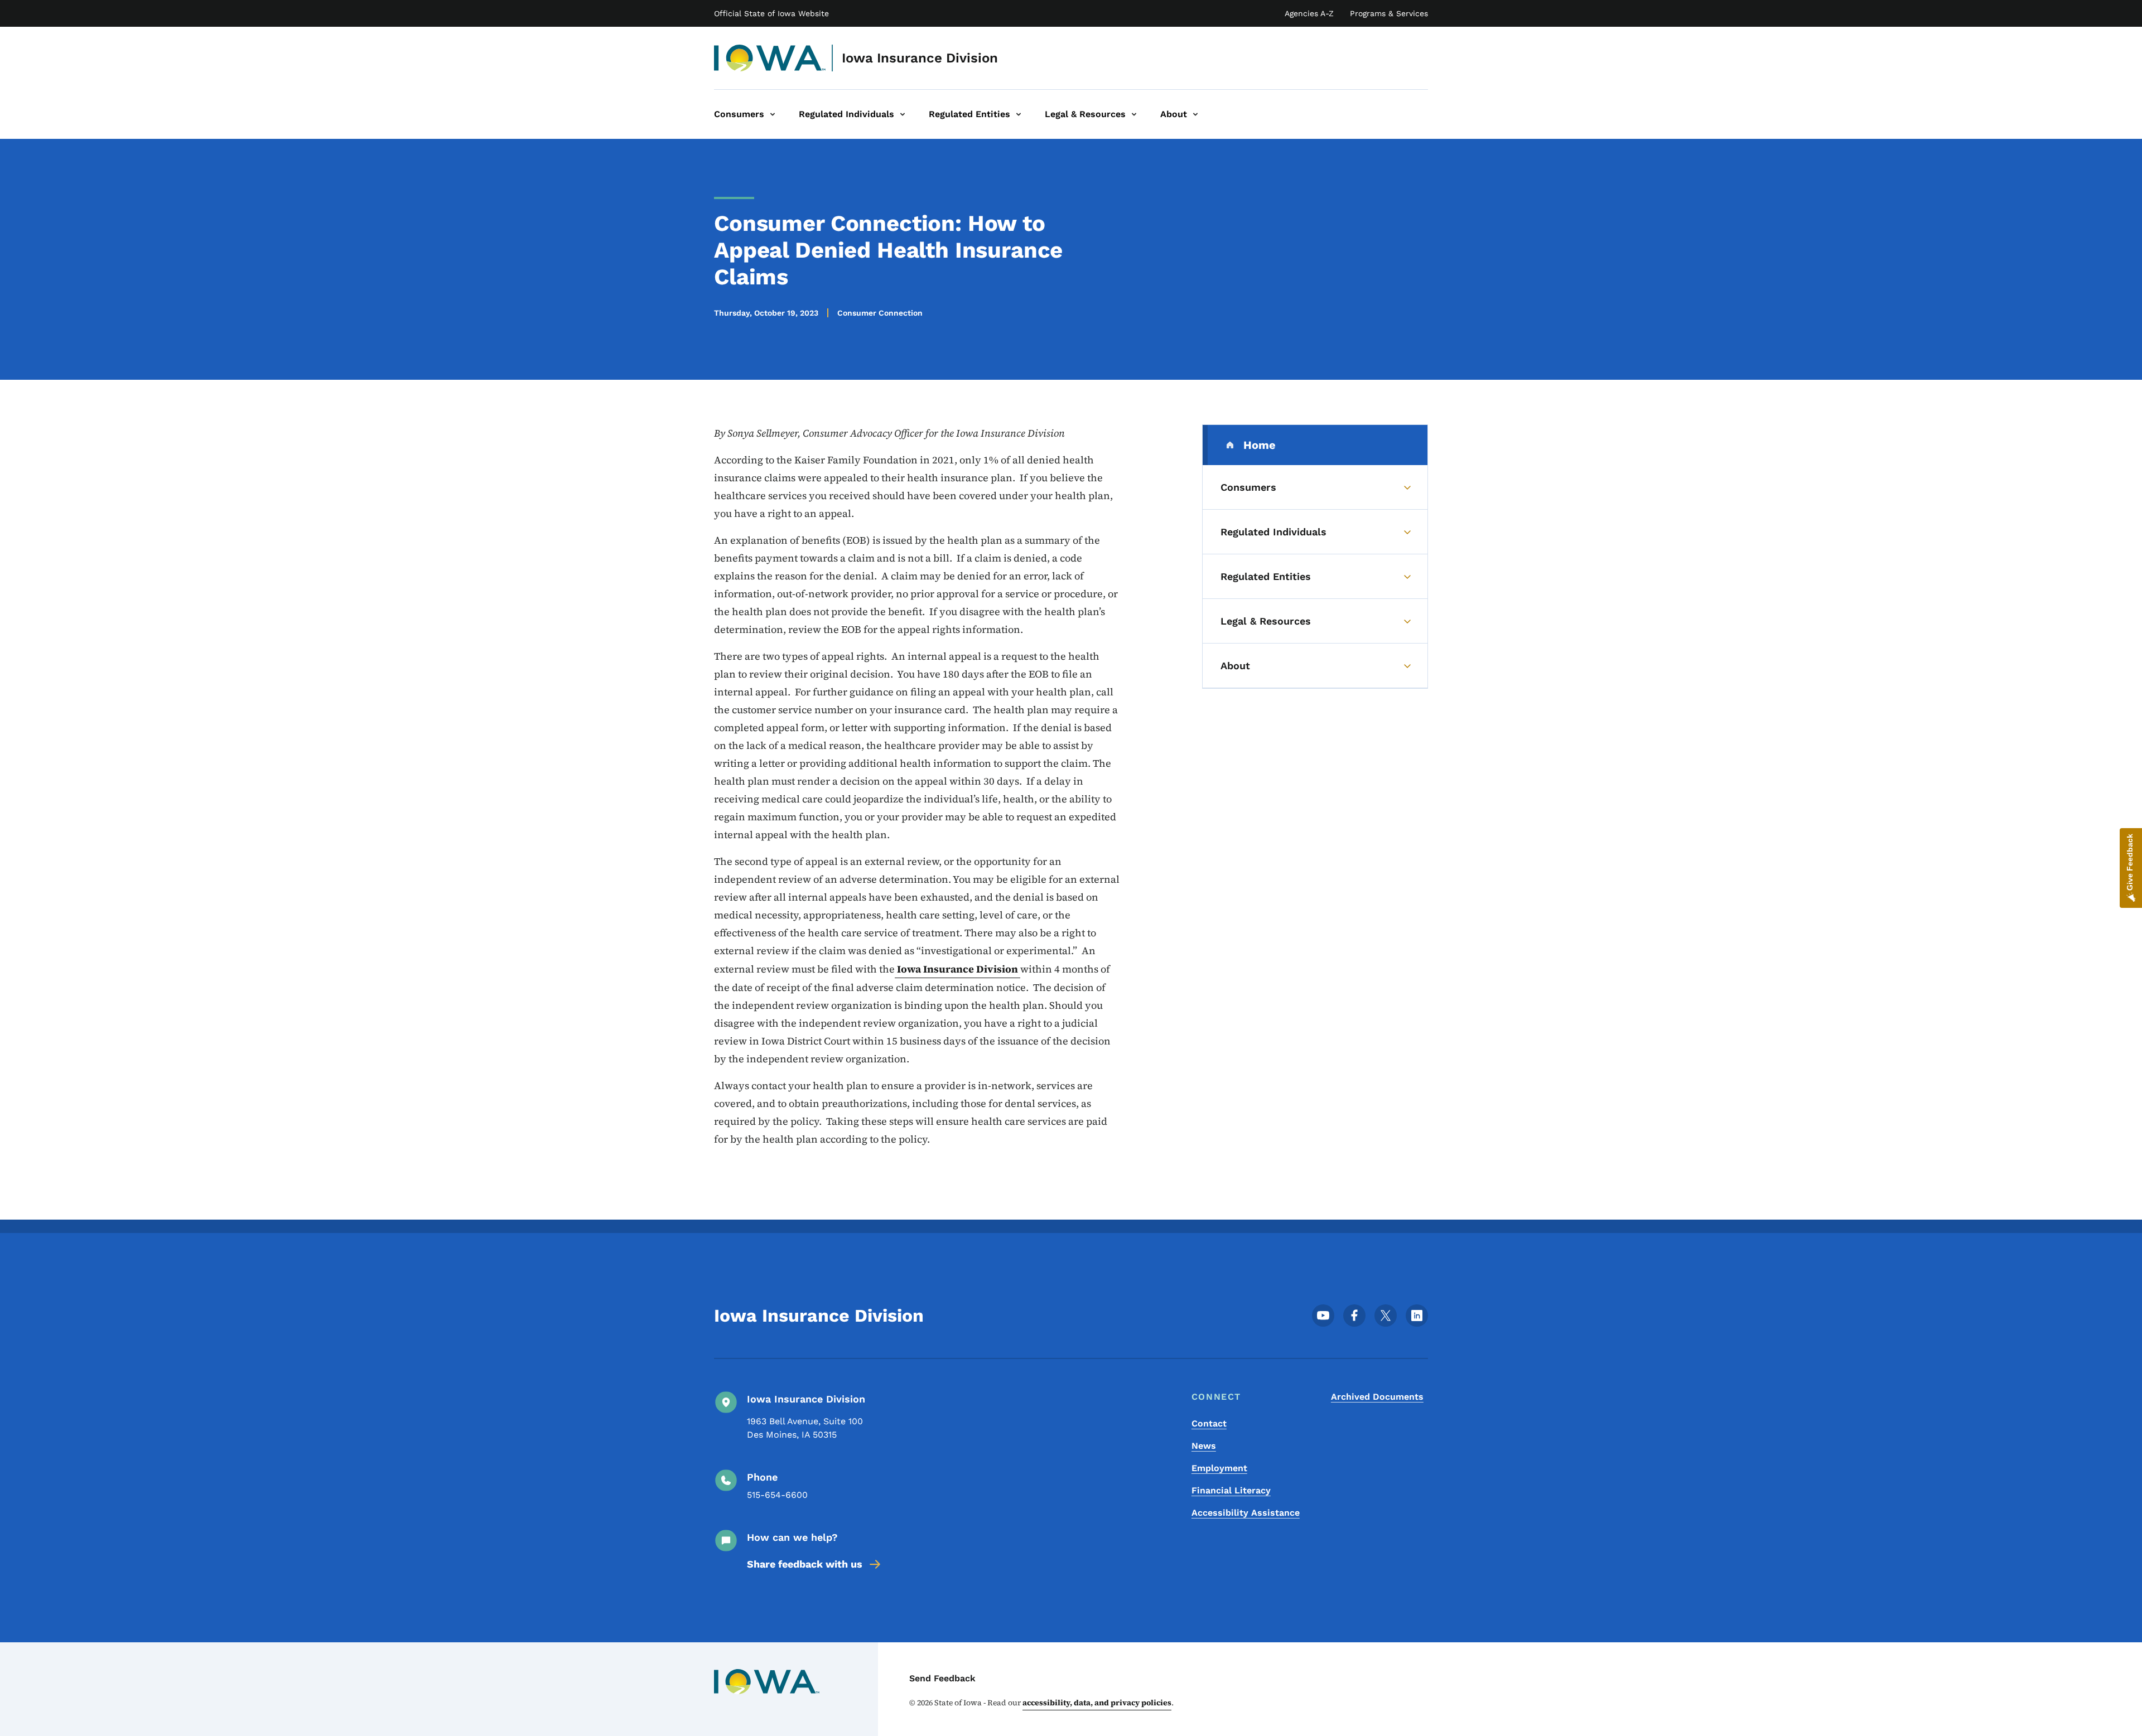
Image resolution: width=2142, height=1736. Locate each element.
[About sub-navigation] (1195, 114)
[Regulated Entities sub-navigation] (1019, 114)
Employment (1219, 1468)
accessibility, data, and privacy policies (1097, 1703)
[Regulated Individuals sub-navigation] (903, 114)
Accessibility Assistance (1246, 1513)
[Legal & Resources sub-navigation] (1134, 114)
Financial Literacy (1231, 1490)
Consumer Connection (880, 313)
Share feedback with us (805, 1564)
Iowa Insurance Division (920, 58)
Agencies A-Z (1309, 13)
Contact (1209, 1423)
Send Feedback (942, 1678)
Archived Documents (1377, 1397)
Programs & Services (1389, 13)
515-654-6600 (777, 1495)
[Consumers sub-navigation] (773, 114)
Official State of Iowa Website (771, 13)
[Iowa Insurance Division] (770, 58)
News (1204, 1446)
